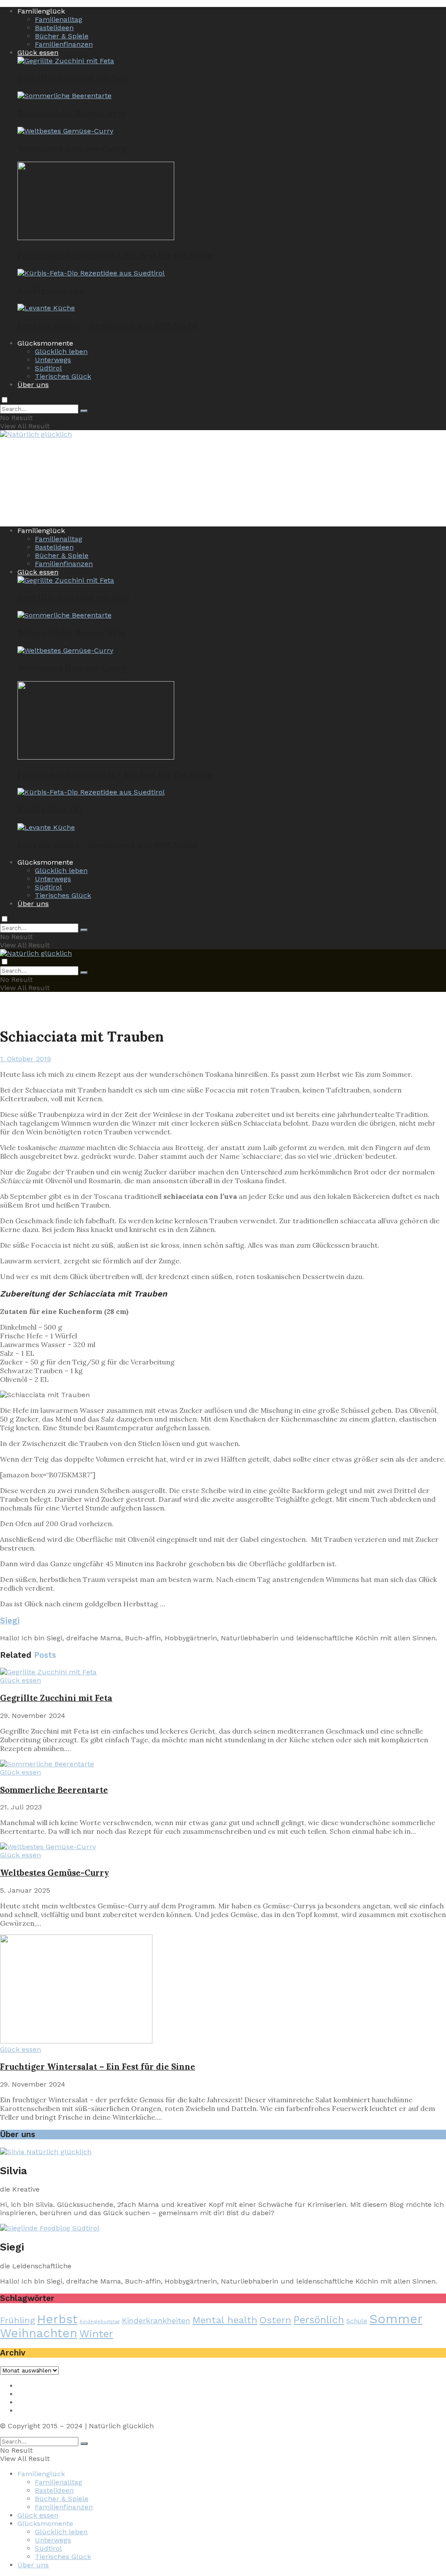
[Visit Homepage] (36, 435)
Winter (96, 2334)
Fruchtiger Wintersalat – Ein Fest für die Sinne (115, 255)
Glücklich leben (61, 351)
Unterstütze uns (45, 2411)
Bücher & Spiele (62, 36)
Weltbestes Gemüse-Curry (72, 149)
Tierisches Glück (63, 376)
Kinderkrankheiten (156, 2320)
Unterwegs (53, 360)
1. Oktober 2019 (25, 1059)
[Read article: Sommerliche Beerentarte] (223, 1764)
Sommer (396, 2319)
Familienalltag (59, 19)
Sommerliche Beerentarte (71, 113)
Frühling (17, 2320)
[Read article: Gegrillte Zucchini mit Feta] (223, 1672)
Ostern (275, 2320)
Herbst (57, 2319)
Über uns (33, 385)
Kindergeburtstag (100, 2322)
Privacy (29, 2394)
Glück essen (38, 53)
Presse (29, 2402)
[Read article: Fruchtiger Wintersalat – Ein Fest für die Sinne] (223, 1990)
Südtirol (48, 368)
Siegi (10, 1621)
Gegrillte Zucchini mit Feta (74, 78)
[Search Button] (84, 411)
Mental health (225, 2320)
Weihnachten (39, 2333)
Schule (357, 2321)
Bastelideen (54, 28)
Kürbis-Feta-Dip (51, 290)
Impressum (37, 2386)
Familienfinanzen (64, 44)
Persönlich (319, 2320)
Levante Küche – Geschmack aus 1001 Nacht (107, 326)
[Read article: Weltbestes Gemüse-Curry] (223, 1847)
